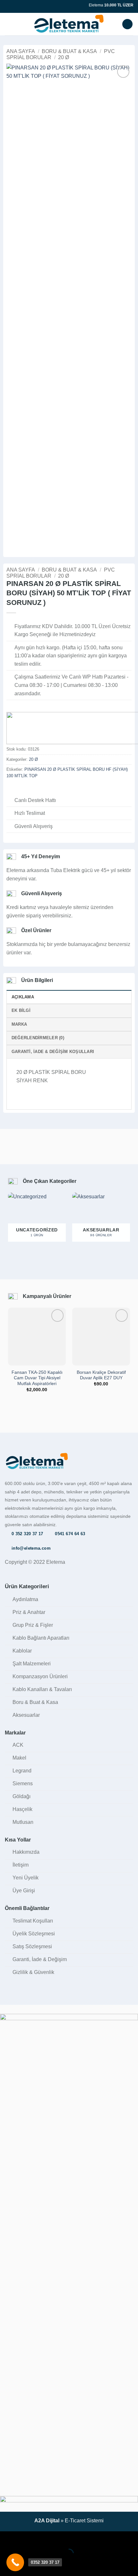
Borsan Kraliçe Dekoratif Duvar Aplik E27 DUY (101, 1375)
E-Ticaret (75, 2521)
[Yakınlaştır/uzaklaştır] (6, 2538)
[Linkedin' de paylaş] (49, 789)
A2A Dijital (47, 2521)
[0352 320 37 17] (15, 2562)
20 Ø (64, 57)
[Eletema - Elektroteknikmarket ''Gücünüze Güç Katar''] (69, 24)
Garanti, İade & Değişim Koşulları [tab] (53, 1052)
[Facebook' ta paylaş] (18, 789)
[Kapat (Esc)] (63, 2538)
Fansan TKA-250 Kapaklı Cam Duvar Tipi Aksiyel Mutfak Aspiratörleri (37, 1378)
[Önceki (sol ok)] (6, 2565)
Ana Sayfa (21, 51)
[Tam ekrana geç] (25, 2538)
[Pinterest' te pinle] (42, 789)
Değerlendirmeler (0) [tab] (38, 1038)
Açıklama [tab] (23, 997)
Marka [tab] (19, 1024)
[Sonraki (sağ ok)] (25, 2565)
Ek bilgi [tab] (21, 1010)
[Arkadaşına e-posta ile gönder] (34, 789)
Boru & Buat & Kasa (69, 51)
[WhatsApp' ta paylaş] (10, 789)
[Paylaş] (44, 2538)
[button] (9, 24)
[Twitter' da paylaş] (26, 789)
